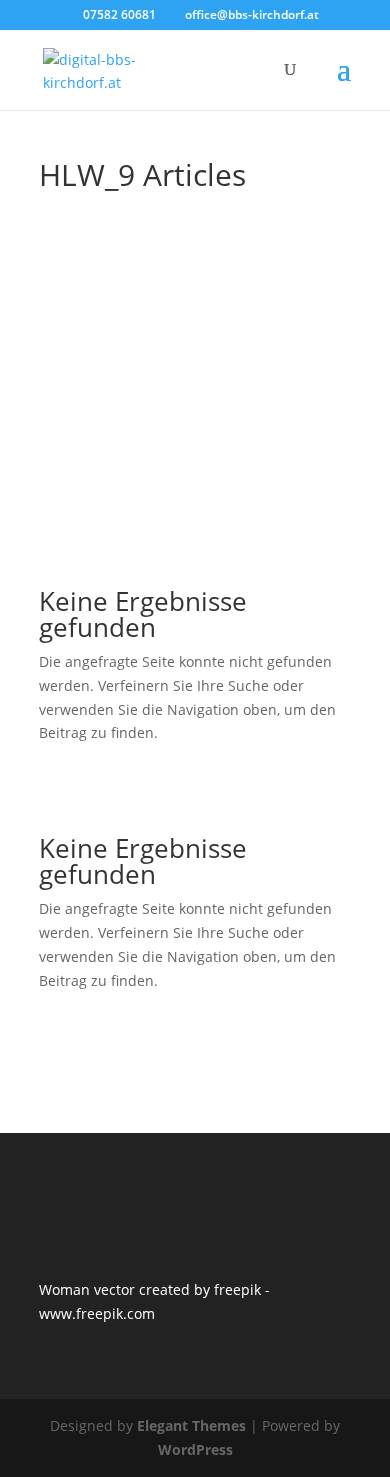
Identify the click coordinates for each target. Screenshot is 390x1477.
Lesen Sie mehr (195, 532)
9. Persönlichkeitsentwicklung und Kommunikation (203, 324)
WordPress (195, 1449)
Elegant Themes (191, 1425)
